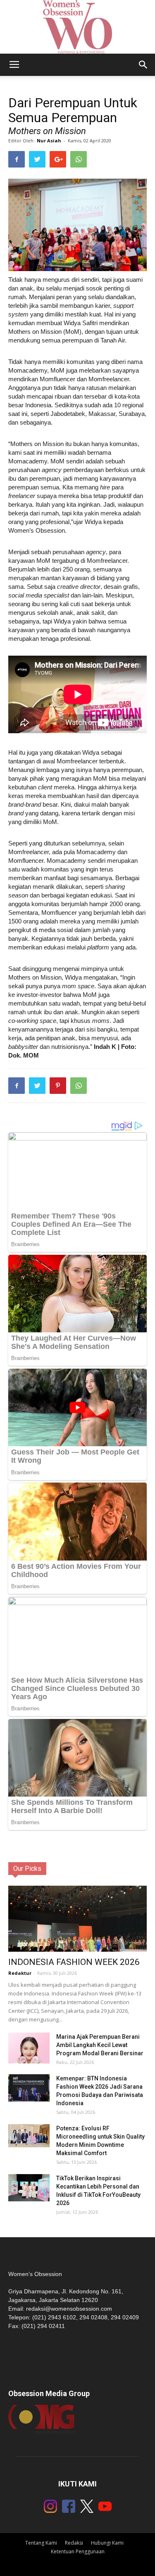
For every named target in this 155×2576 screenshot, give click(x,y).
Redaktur (20, 1973)
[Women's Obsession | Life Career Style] (77, 27)
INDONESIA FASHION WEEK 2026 (74, 1962)
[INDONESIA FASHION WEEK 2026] (77, 1924)
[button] (143, 65)
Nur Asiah (49, 140)
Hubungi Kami (107, 2543)
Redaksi (74, 2543)
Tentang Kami (41, 2543)
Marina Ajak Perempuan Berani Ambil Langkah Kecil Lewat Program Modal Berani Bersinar (100, 2045)
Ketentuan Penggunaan (78, 2551)
